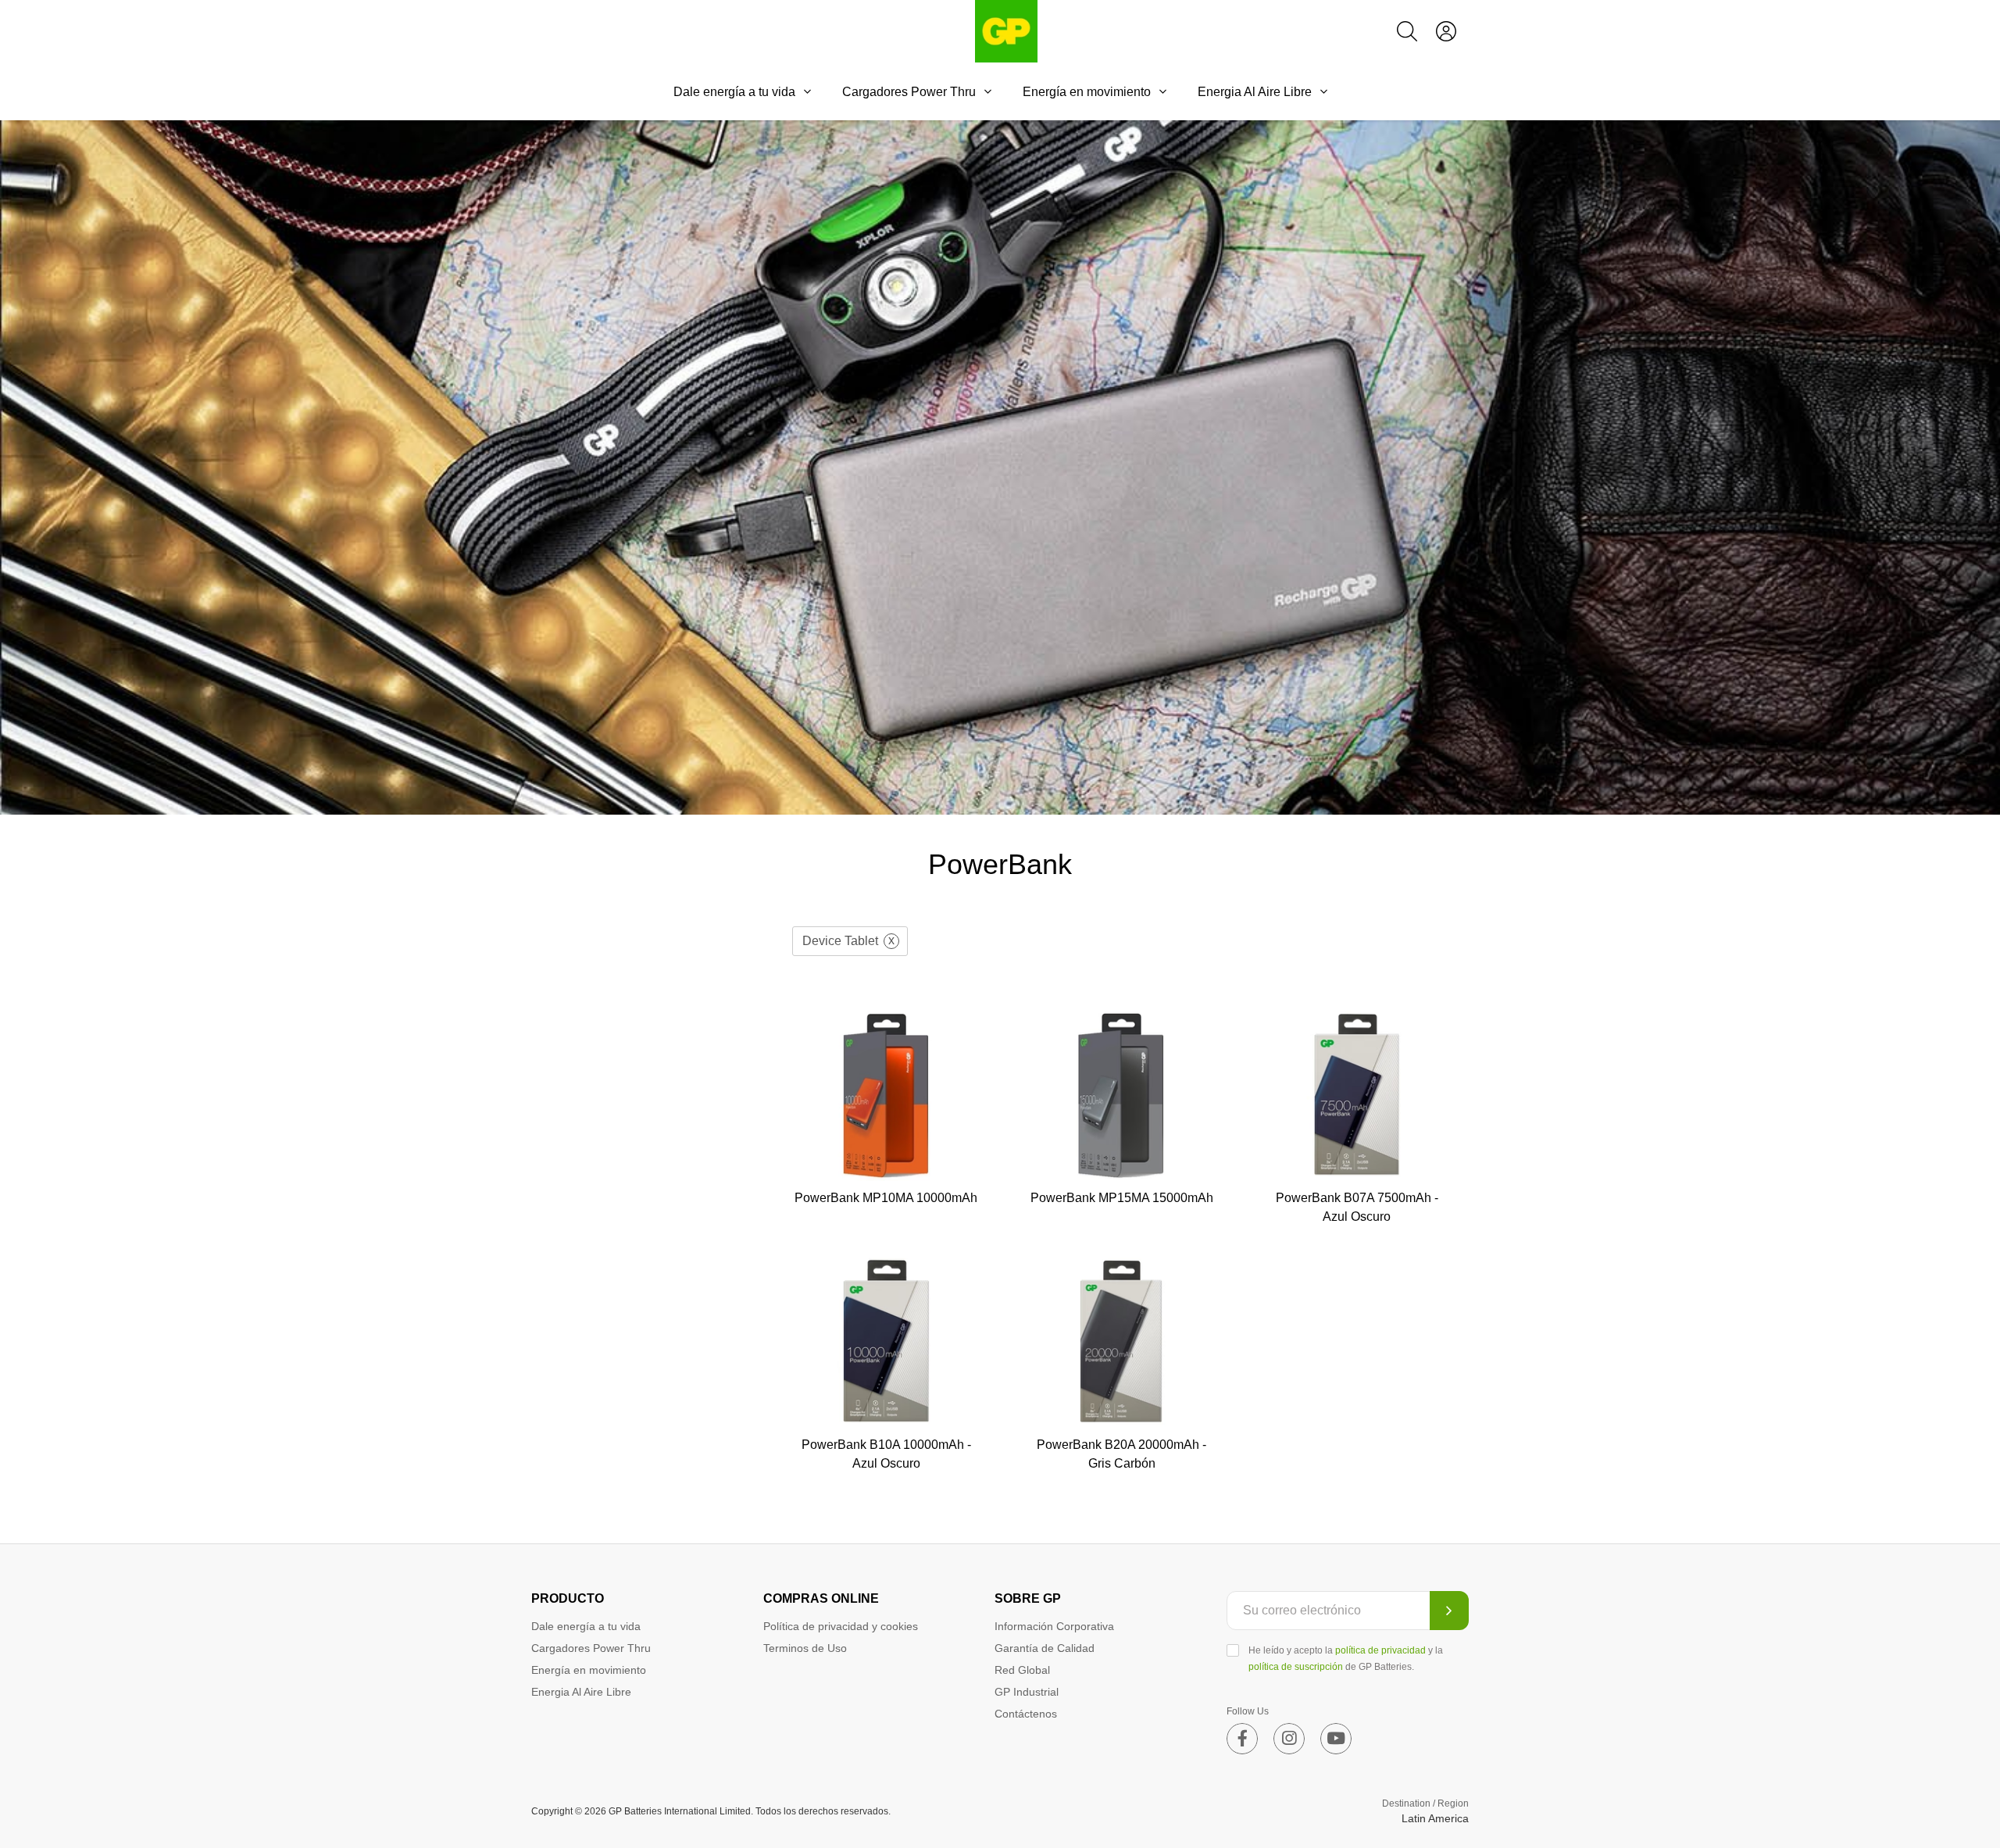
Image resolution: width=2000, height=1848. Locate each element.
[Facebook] (1242, 1739)
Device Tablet (840, 941)
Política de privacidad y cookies (841, 1626)
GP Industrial (1027, 1692)
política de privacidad (1380, 1650)
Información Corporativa (1054, 1626)
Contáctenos (1026, 1714)
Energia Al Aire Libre (1255, 92)
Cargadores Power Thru (909, 92)
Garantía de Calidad (1045, 1648)
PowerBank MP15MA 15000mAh (1122, 1198)
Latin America (1435, 1818)
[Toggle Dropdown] (807, 91)
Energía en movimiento (1087, 92)
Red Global (1022, 1670)
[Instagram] (1289, 1739)
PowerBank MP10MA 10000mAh (886, 1198)
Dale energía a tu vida (734, 92)
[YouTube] (1336, 1739)
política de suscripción (1296, 1667)
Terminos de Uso (805, 1648)
